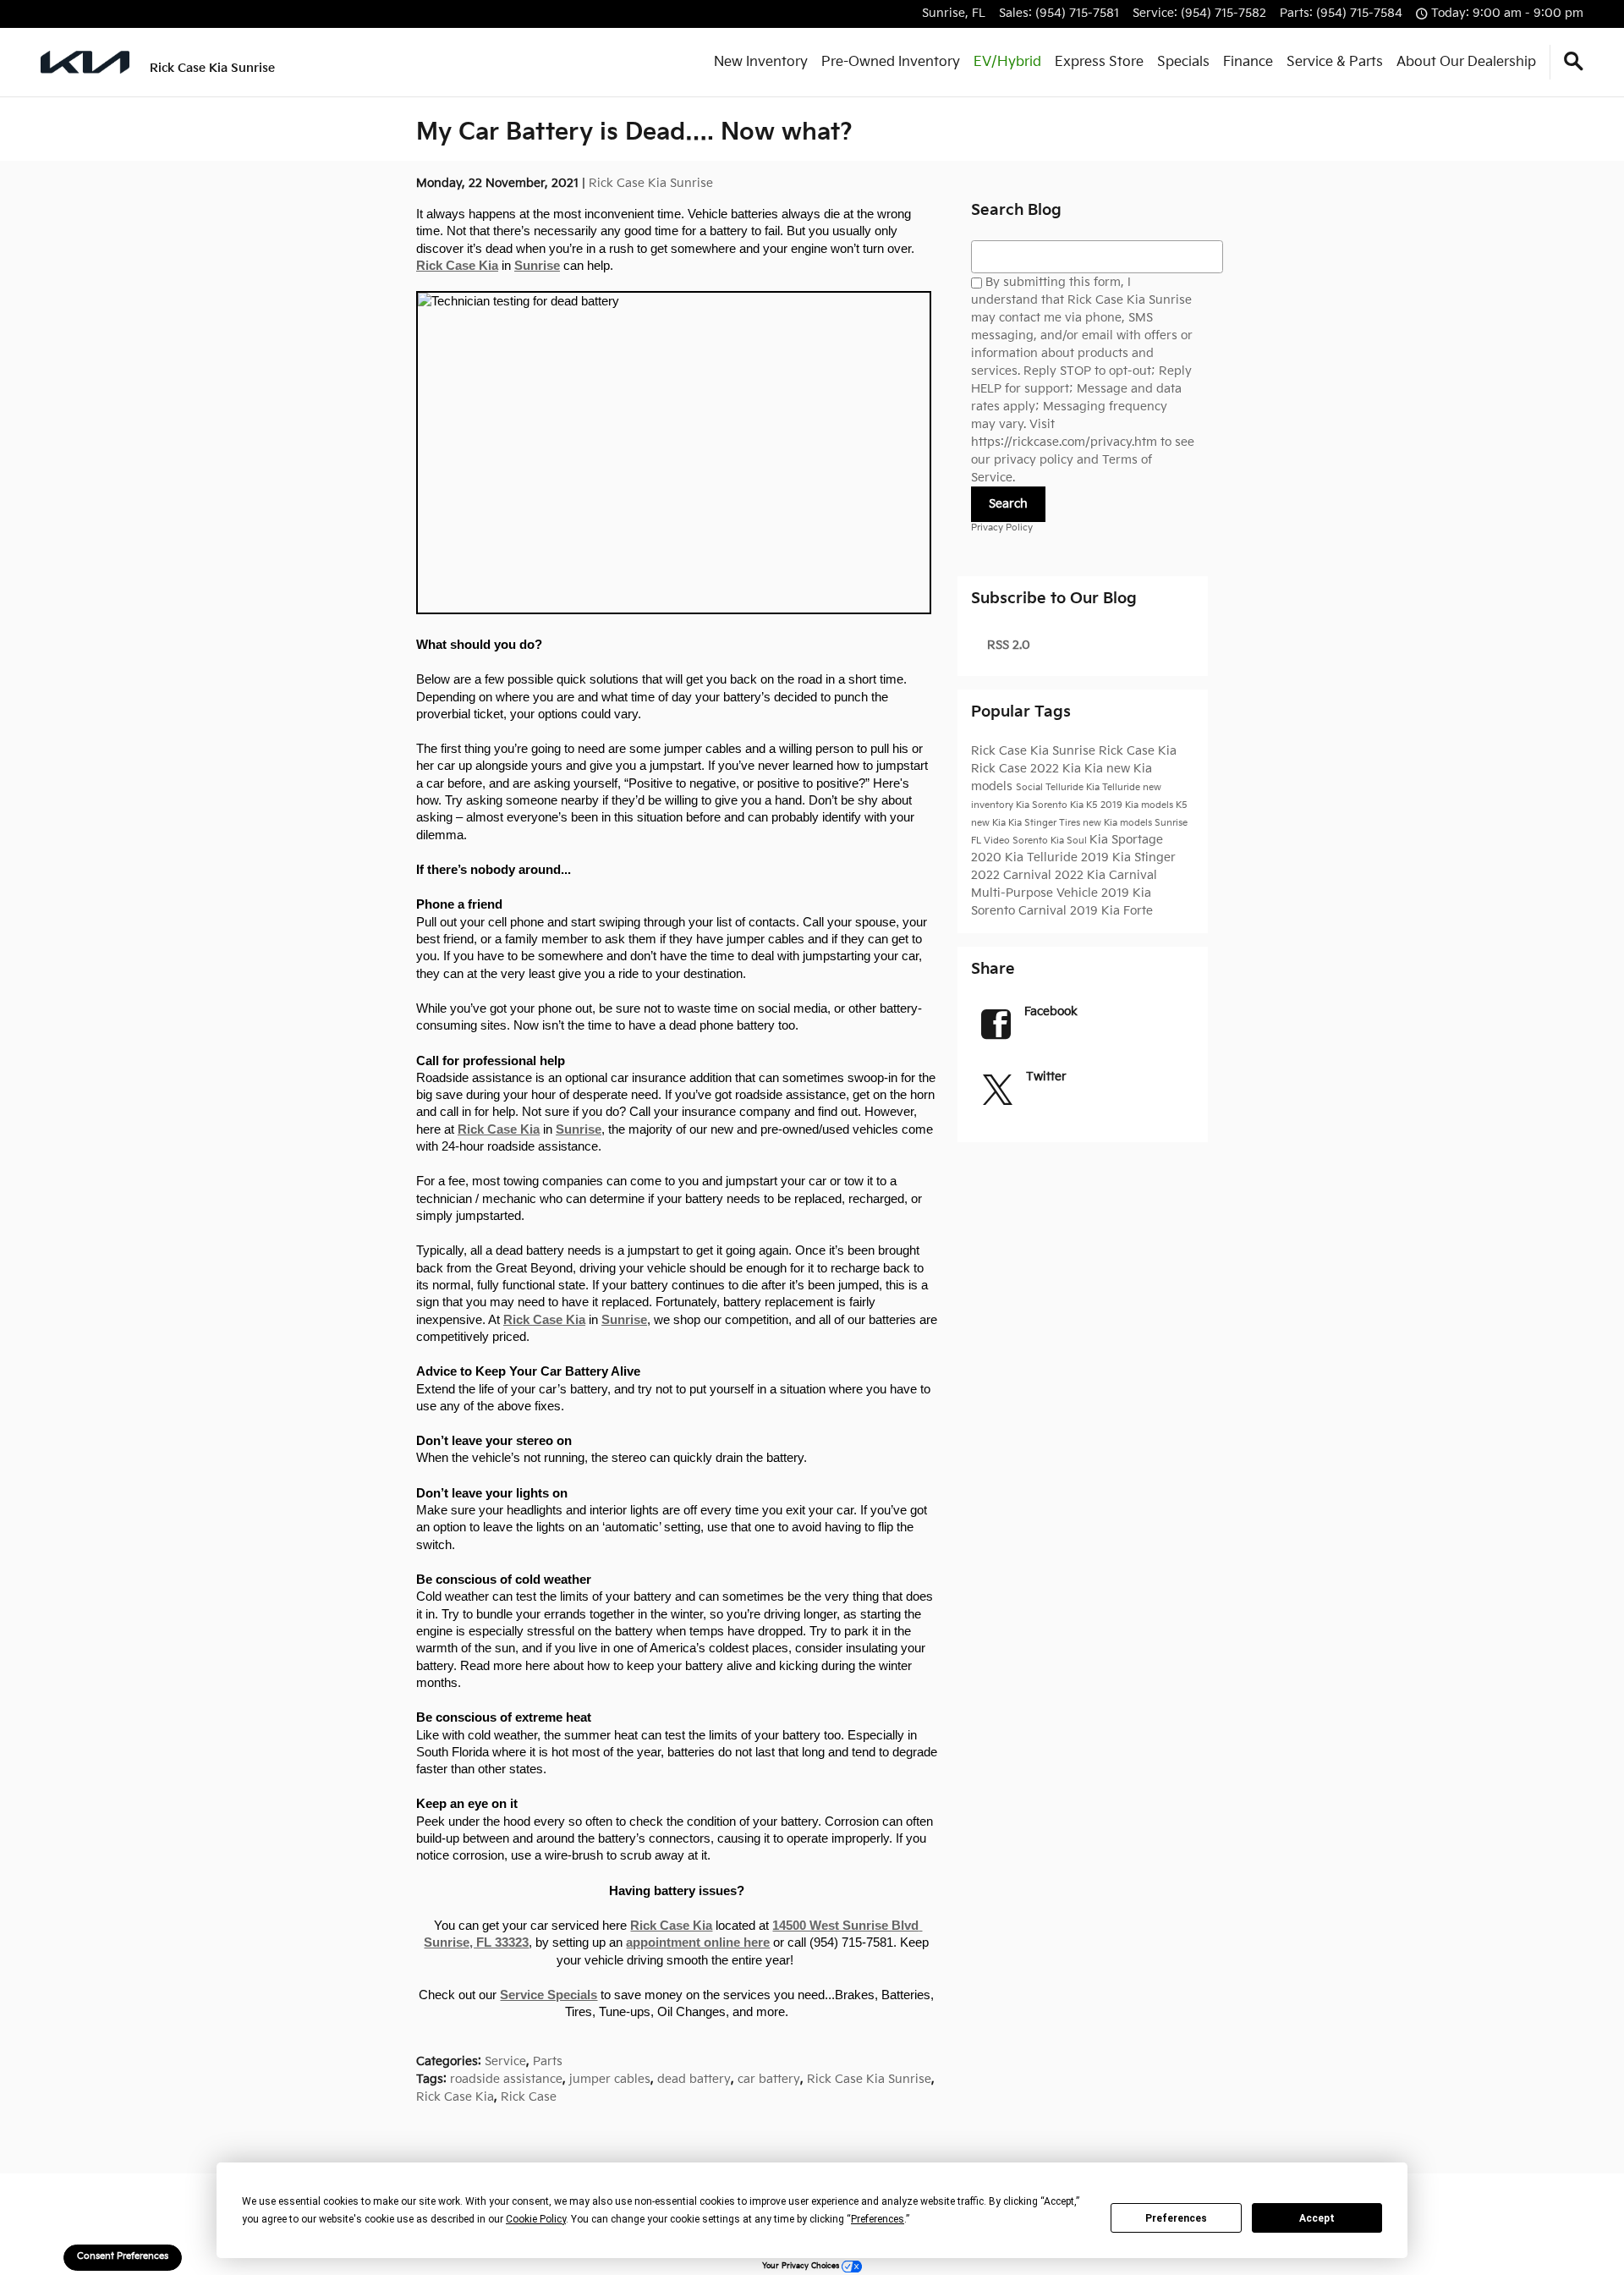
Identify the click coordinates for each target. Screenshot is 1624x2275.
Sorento (1031, 841)
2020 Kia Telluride (1026, 857)
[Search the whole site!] (1574, 62)
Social (1031, 788)
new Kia (990, 823)
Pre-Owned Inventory (891, 62)
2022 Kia (1057, 769)
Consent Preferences (123, 2256)
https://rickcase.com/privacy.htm (1064, 442)
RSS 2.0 (1007, 645)
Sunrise (537, 266)
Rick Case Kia (457, 266)
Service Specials (549, 1995)
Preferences (1176, 2218)
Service (505, 2061)
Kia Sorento (1043, 805)
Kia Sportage (1126, 840)
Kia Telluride (1114, 788)
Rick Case (529, 2097)
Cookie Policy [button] (536, 2219)
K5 (1182, 805)
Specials (1183, 62)
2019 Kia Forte (1111, 911)
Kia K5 (1085, 805)
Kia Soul (1070, 841)
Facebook (1051, 1011)
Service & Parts (1335, 62)
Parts (548, 2061)
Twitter (1046, 1077)
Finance (1248, 62)
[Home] (85, 62)
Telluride (1066, 788)
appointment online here (698, 1943)
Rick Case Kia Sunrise (651, 183)
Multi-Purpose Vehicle (1036, 893)
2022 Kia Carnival (1106, 875)
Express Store (1099, 62)
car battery (769, 2079)
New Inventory (761, 62)
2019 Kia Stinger (1128, 857)
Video (998, 841)
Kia (1095, 769)
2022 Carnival (1013, 875)
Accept (1317, 2218)
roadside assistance (506, 2079)
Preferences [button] (878, 2219)
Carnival (1044, 911)
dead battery (694, 2079)
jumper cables (610, 2079)
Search (1008, 504)
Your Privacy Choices (802, 2266)
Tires (1071, 823)
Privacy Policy (1002, 528)
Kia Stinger (1034, 823)
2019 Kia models (1138, 805)
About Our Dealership (1466, 62)
